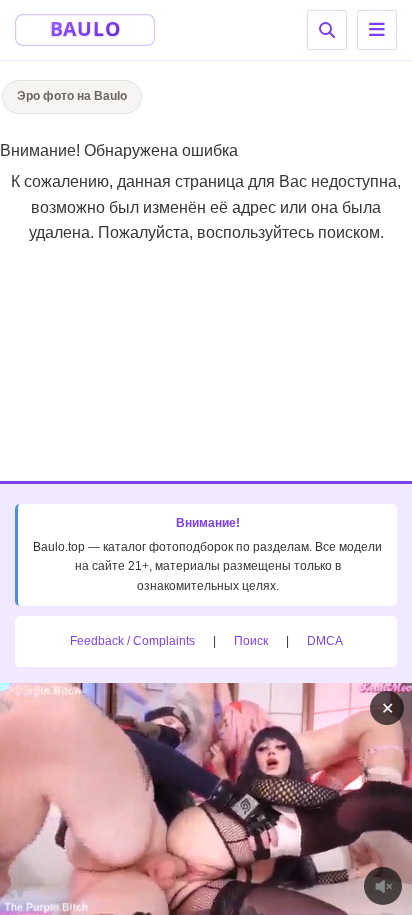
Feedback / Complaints (132, 641)
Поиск (251, 641)
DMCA (325, 641)
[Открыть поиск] (327, 30)
